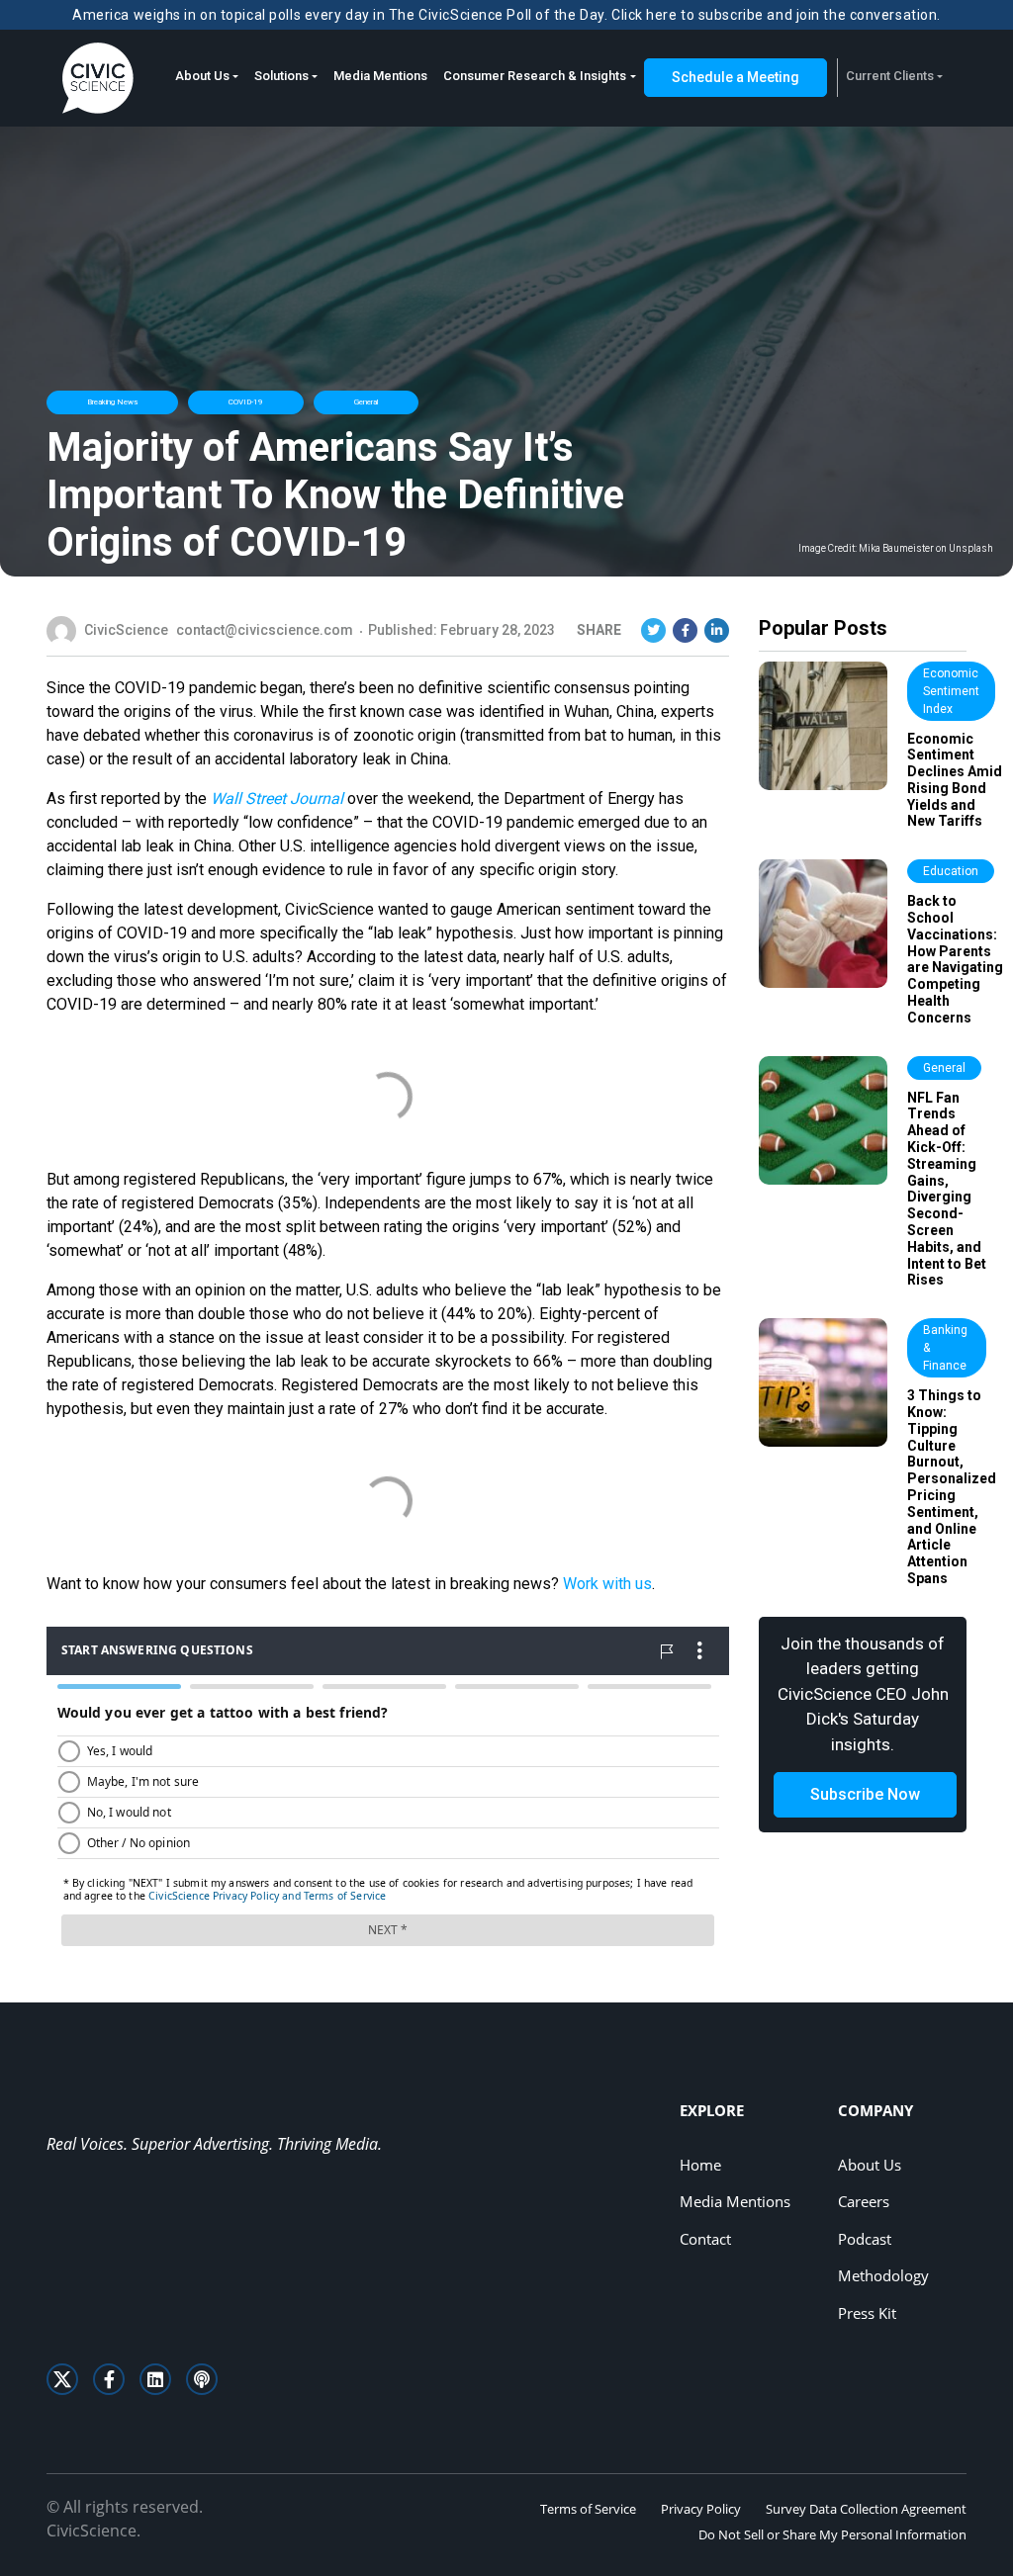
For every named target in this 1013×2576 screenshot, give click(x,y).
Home (700, 2165)
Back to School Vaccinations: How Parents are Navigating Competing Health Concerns (955, 959)
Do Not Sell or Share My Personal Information (832, 2534)
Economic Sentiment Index (951, 691)
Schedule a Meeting (736, 77)
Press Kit (867, 2313)
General (366, 402)
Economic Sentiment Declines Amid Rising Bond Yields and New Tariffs (955, 780)
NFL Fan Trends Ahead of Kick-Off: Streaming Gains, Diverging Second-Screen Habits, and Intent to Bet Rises (947, 1189)
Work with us (607, 1584)
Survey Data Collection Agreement (866, 2509)
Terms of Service (588, 2509)
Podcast (865, 2239)
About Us (202, 76)
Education (951, 871)
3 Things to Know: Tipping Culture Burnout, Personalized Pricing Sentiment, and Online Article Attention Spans (952, 1487)
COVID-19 (246, 402)
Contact (705, 2239)
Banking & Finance (945, 1348)
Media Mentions (380, 76)
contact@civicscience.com (265, 630)
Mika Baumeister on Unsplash (926, 549)
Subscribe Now (865, 1794)
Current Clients (890, 76)
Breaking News (112, 402)
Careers (864, 2201)
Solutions (281, 76)
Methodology (883, 2275)
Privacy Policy (701, 2509)
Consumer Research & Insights (535, 76)
